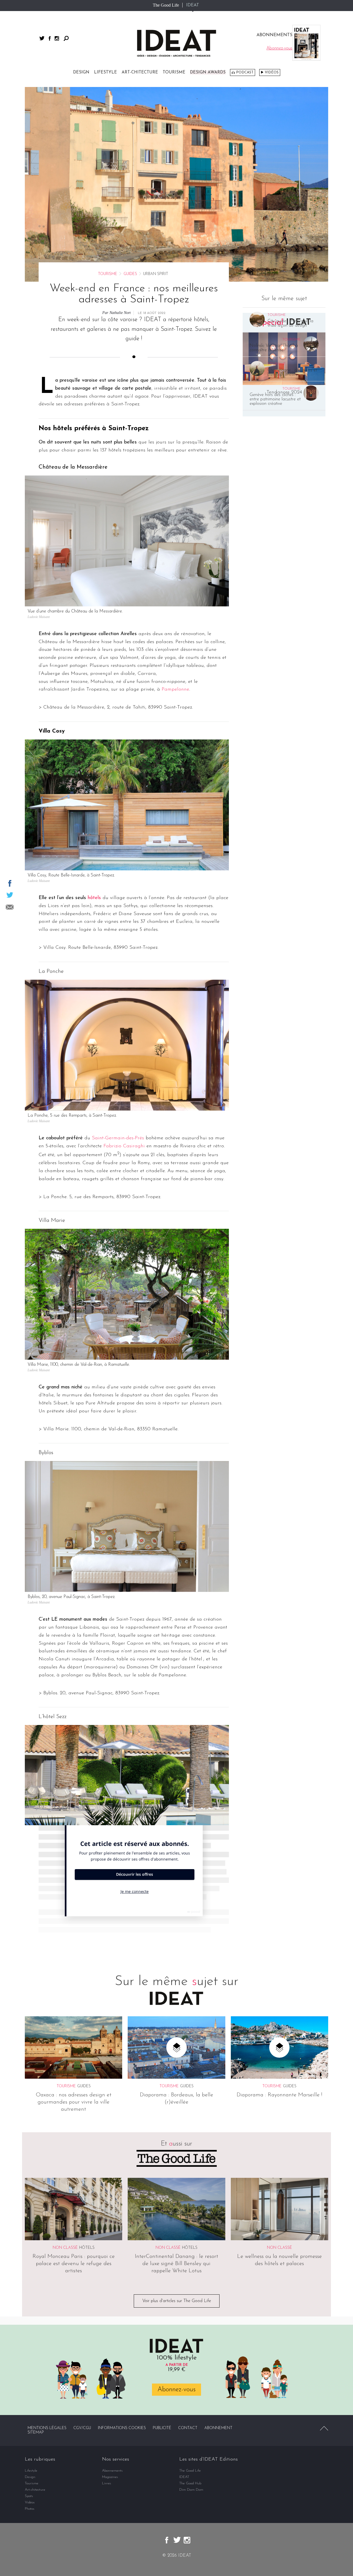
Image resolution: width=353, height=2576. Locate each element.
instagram (57, 38)
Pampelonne (175, 689)
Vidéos (272, 72)
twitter (42, 38)
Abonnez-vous (176, 2390)
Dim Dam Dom (191, 2490)
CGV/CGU (82, 2428)
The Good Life (166, 5)
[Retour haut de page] (324, 2428)
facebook (50, 38)
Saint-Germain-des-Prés (118, 1138)
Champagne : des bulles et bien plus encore (292, 372)
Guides (130, 274)
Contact (188, 2428)
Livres (107, 2483)
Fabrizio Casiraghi (124, 1146)
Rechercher (66, 38)
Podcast (245, 72)
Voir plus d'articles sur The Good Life (177, 2301)
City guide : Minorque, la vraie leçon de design (290, 323)
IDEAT (193, 5)
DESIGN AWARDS (208, 72)
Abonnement (218, 2428)
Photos (30, 2509)
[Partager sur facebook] (10, 883)
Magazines (110, 2477)
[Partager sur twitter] (10, 895)
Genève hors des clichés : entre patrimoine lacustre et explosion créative (275, 399)
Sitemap (36, 2433)
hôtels (94, 898)
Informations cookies (122, 2428)
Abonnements (112, 2471)
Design (81, 72)
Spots (29, 2496)
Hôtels (87, 2248)
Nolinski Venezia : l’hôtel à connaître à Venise (274, 348)
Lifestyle (105, 72)
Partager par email (10, 907)
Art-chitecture (140, 72)
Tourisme (174, 72)
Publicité (162, 2428)
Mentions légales (47, 2428)
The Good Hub (190, 2483)
